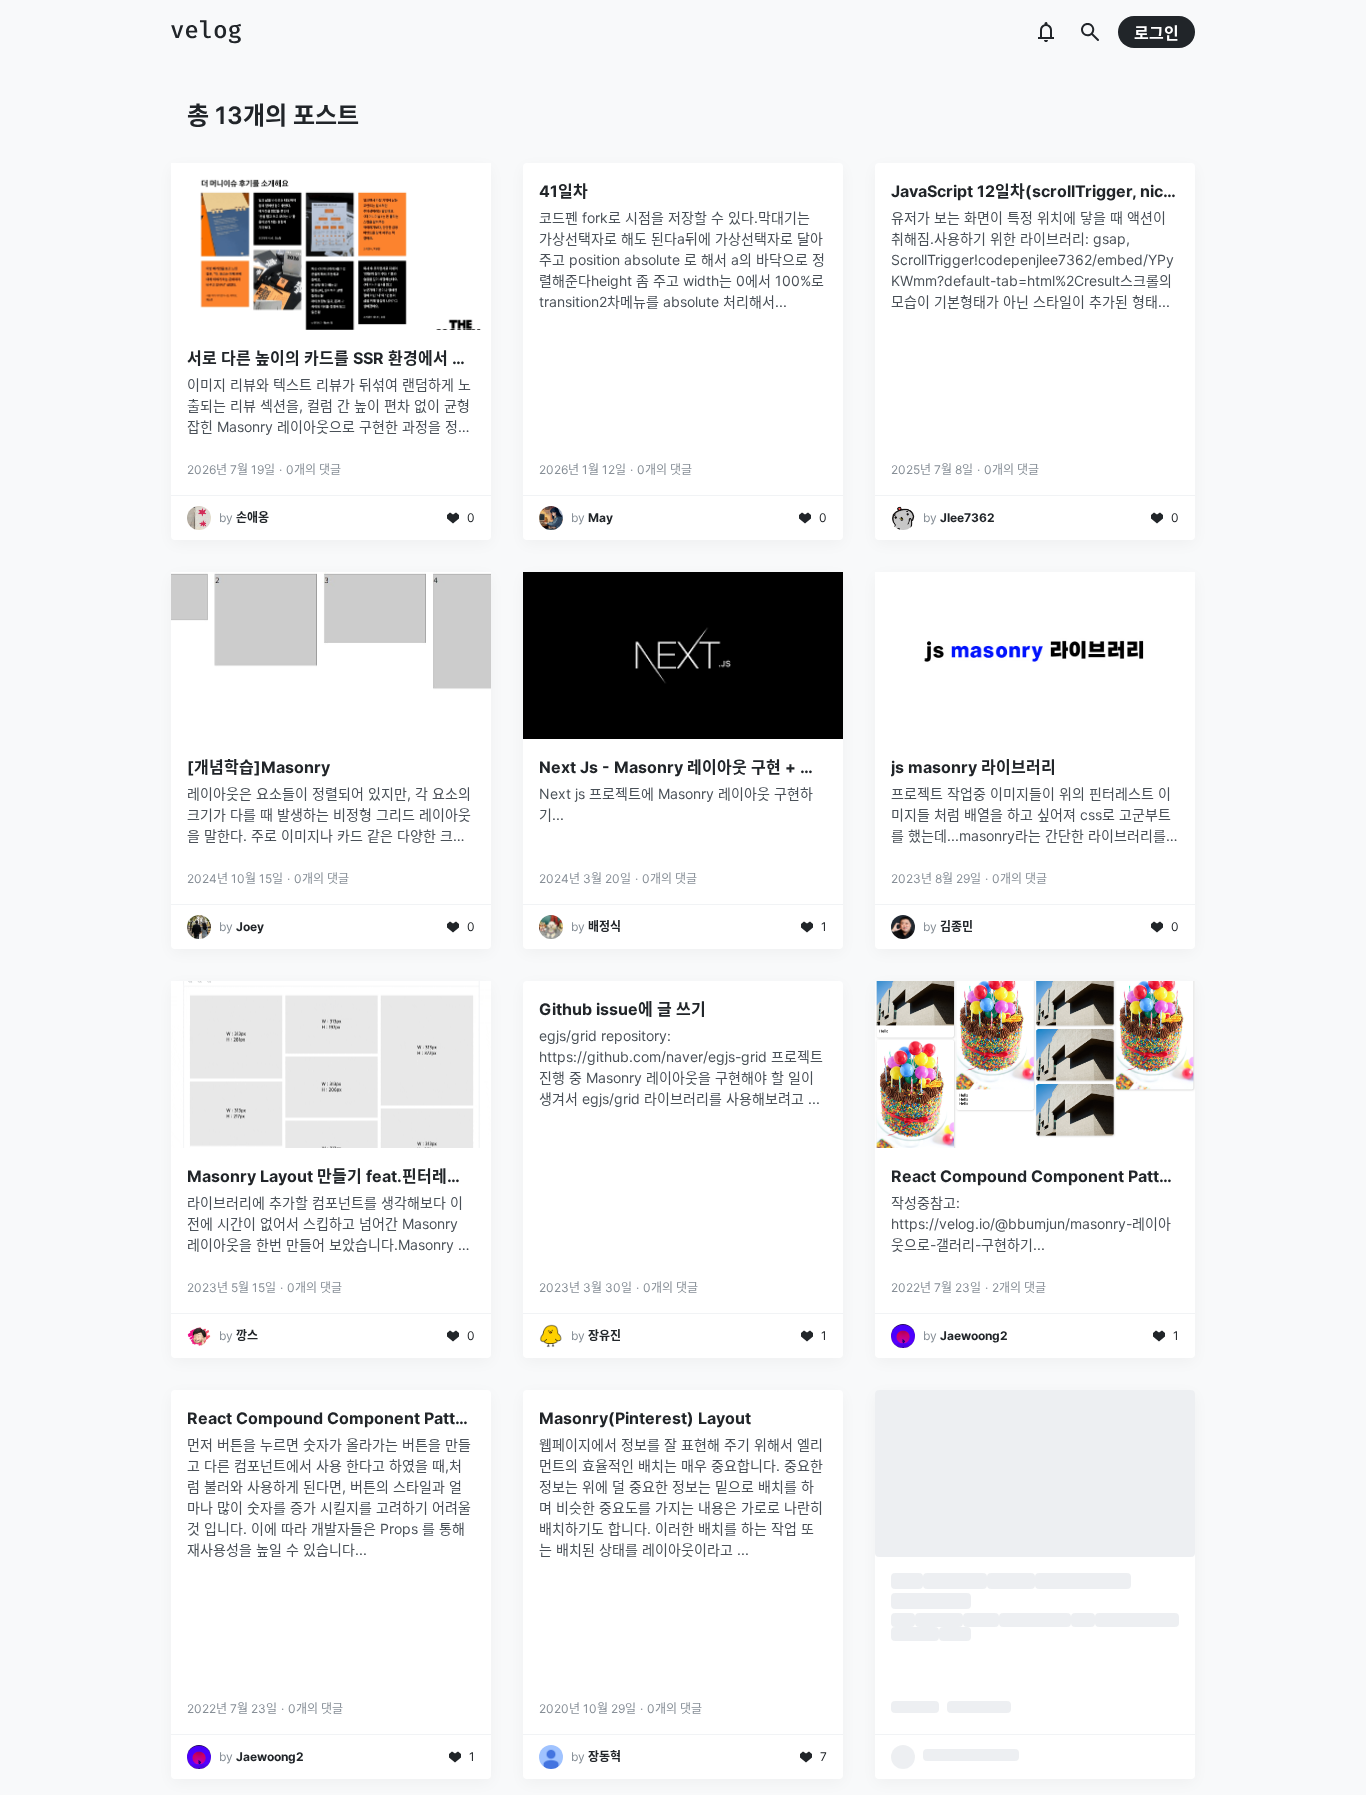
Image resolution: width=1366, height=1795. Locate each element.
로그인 (1156, 33)
